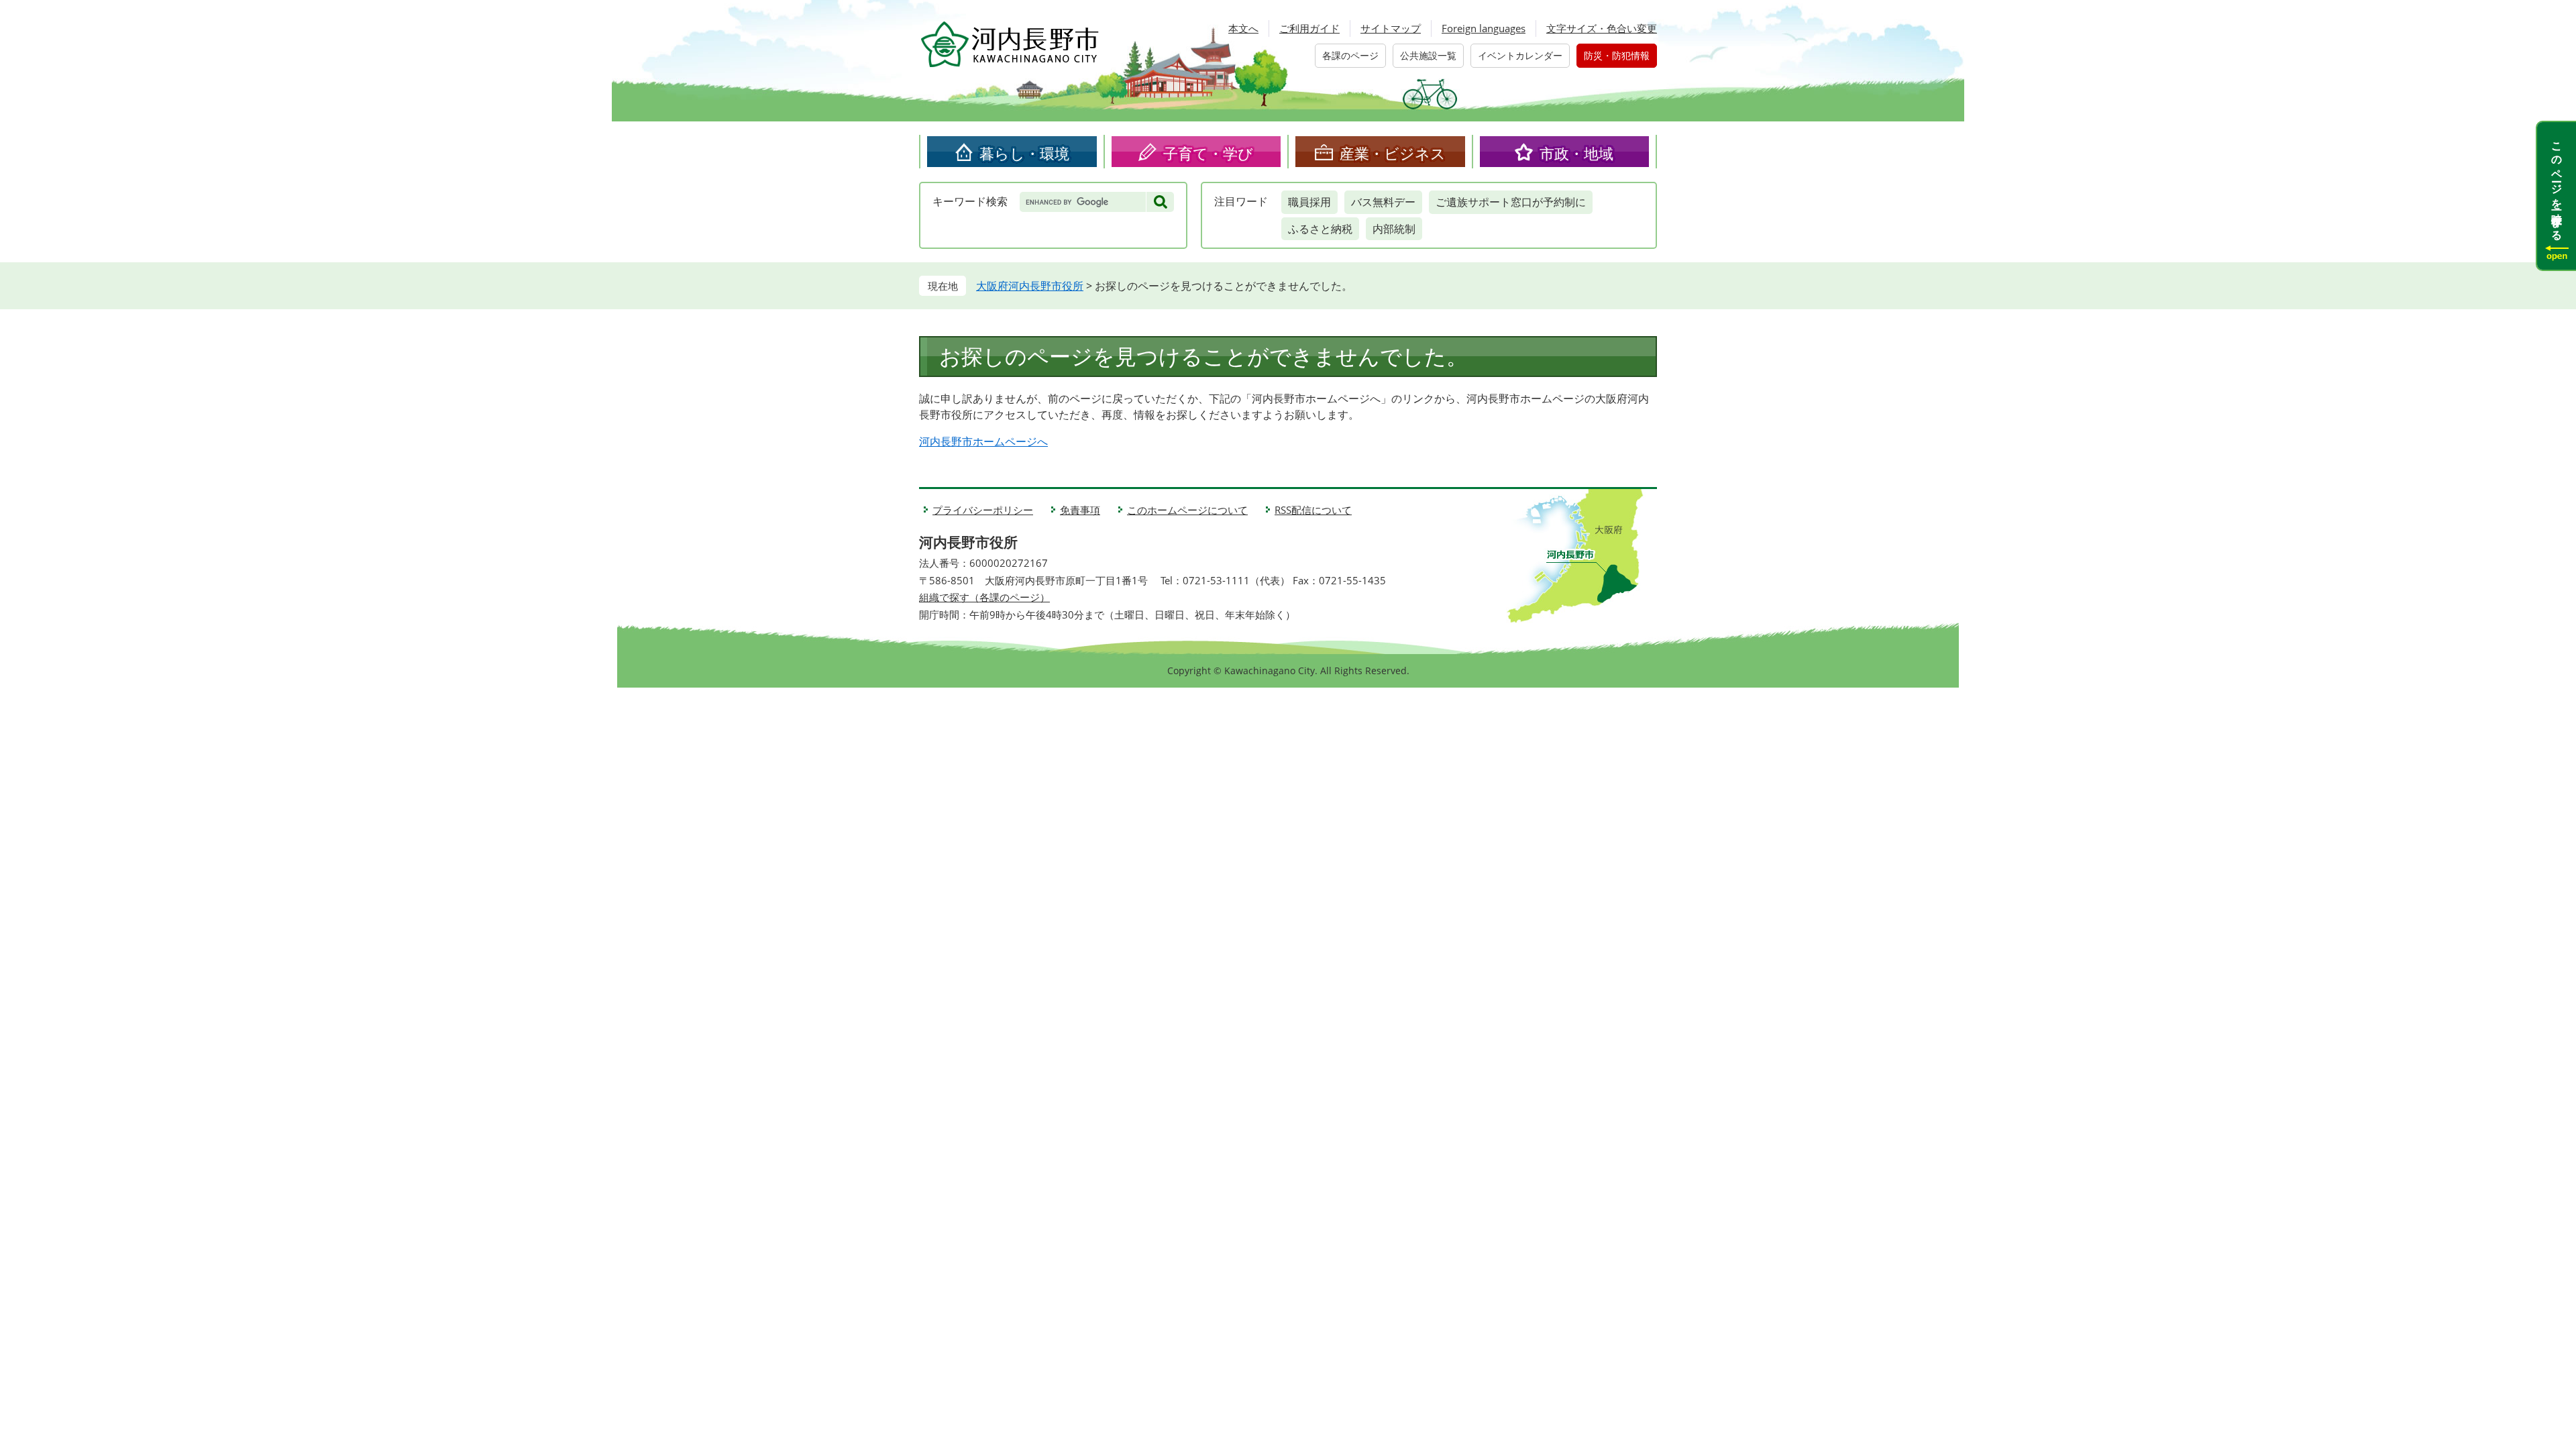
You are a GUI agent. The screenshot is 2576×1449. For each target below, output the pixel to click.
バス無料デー (1383, 202)
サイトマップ (1391, 28)
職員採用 (1309, 202)
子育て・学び (1208, 153)
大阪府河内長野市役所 (1030, 286)
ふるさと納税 (1320, 229)
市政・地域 (1576, 153)
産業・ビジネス (1393, 153)
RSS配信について (1313, 510)
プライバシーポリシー (983, 510)
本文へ (1243, 28)
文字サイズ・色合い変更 (1602, 28)
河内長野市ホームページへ (983, 441)
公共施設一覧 (1428, 55)
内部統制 (1394, 229)
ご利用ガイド (1309, 28)
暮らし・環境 (1024, 153)
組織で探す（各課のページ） (984, 597)
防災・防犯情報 (1617, 55)
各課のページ (1350, 55)
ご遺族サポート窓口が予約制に (1511, 202)
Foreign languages (1484, 28)
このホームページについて (1187, 510)
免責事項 (1080, 510)
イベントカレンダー (1520, 55)
